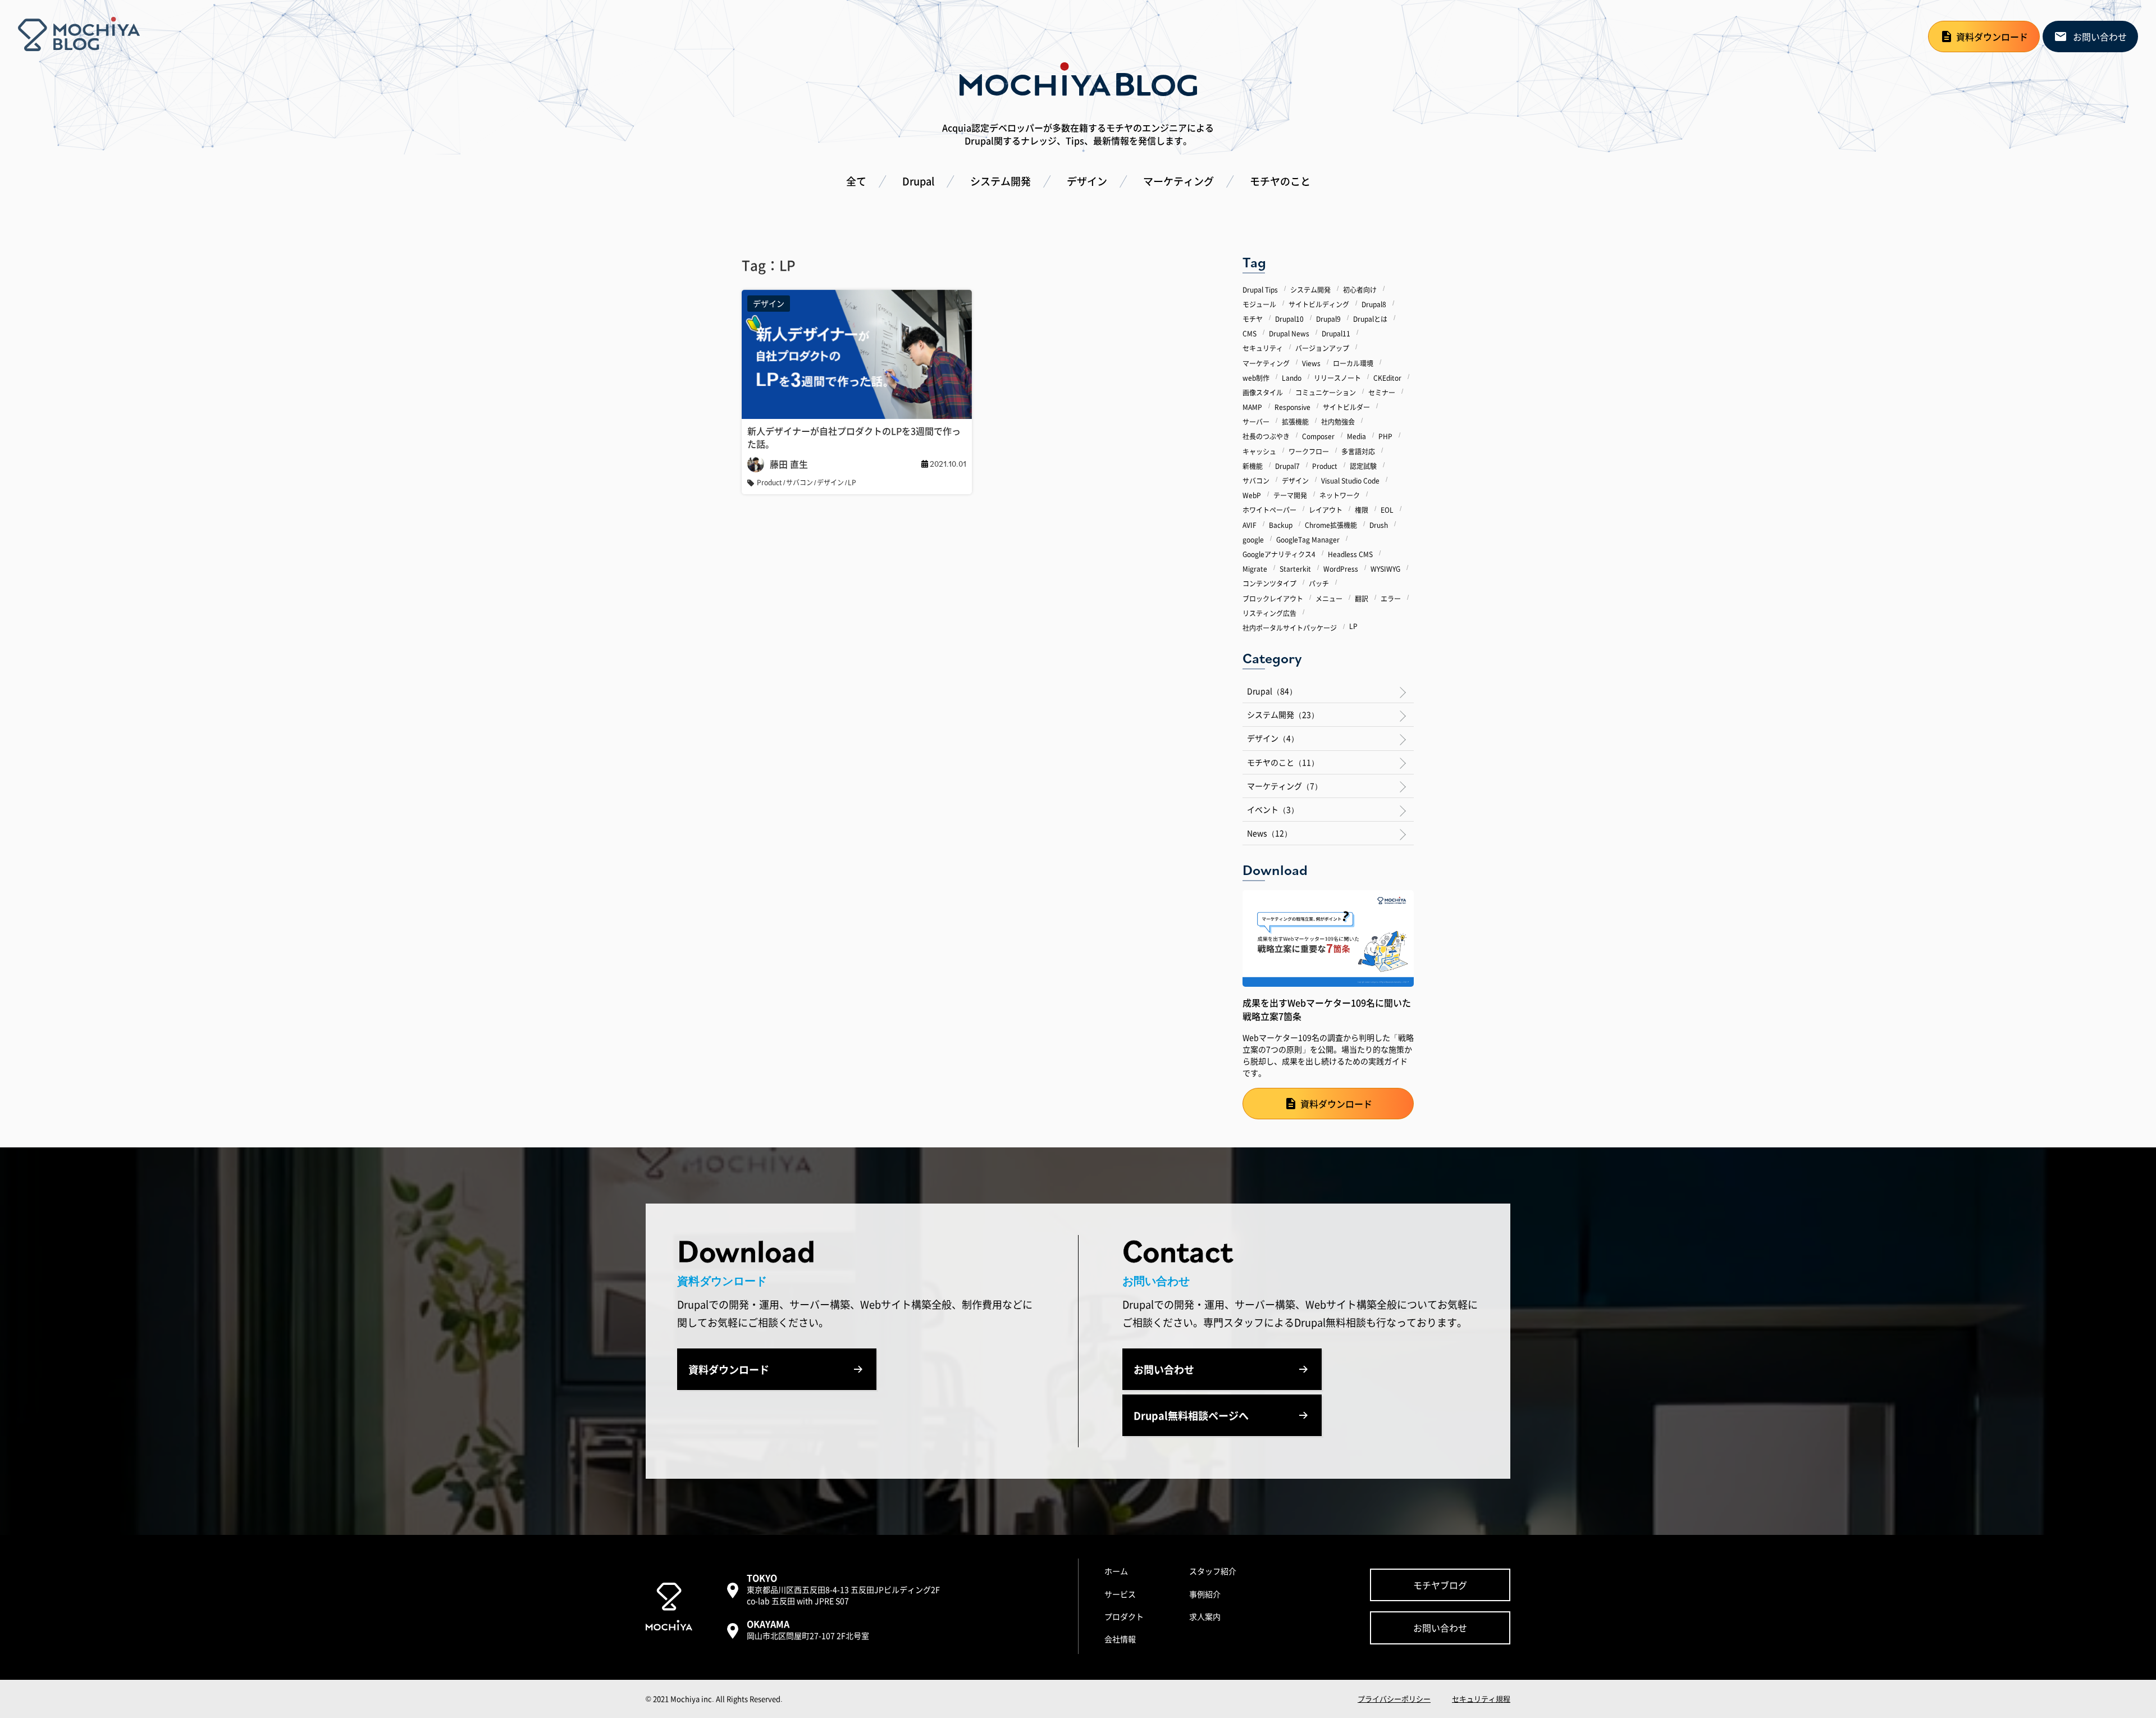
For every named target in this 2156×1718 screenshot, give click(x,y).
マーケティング (1179, 181)
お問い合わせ (2100, 37)
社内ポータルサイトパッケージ (1290, 628)
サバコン (1256, 480)
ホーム (1116, 1571)
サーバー (1256, 421)
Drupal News (1289, 333)
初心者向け (1360, 289)
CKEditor (1387, 377)
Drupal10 (1289, 319)
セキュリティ (1263, 348)
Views (1311, 363)
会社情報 (1120, 1639)
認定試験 (1363, 465)
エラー (1391, 598)
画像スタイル (1263, 392)
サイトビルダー (1346, 407)
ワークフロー (1309, 451)
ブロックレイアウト (1273, 598)
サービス (1120, 1594)
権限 (1362, 510)
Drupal (918, 181)
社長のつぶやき (1266, 436)
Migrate (1255, 569)
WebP (1252, 495)
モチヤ (1253, 319)
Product (1325, 465)
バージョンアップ (1322, 348)
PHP (1385, 436)
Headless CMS (1350, 554)
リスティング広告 (1269, 612)
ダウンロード (1992, 37)
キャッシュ (1259, 451)
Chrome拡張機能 (1331, 524)
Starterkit (1295, 569)
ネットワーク (1340, 495)
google (1253, 539)
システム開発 (1001, 181)
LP (1353, 626)
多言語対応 (1358, 451)
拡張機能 (1295, 421)
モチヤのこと (1280, 181)
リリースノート (1337, 377)
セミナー (1382, 392)
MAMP (1252, 407)
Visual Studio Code (1350, 480)
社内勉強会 (1338, 421)
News (1269, 833)
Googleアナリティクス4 (1279, 554)
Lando (1292, 377)
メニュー (1329, 598)
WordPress (1341, 569)
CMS (1250, 333)
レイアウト (1326, 510)
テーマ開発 (1290, 495)
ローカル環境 (1353, 363)
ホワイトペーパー (1269, 510)
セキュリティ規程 (1481, 1699)
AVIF (1250, 524)
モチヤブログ (1440, 1585)
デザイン (1087, 181)
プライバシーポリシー (1394, 1699)
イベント (1273, 809)
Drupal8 (1374, 304)
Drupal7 (1287, 465)
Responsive (1292, 407)
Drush (1379, 524)
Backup (1281, 524)
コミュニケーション (1326, 392)
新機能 (1253, 465)
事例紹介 (1205, 1594)
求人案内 (1205, 1616)
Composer (1318, 436)
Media (1356, 436)
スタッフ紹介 (1213, 1571)
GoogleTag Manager (1308, 539)
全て (856, 181)
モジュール (1259, 304)
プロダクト (1124, 1616)
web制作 (1256, 377)
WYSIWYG (1385, 569)
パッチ (1319, 583)
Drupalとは (1370, 319)
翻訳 (1362, 598)
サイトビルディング (1319, 304)
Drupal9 (1328, 319)
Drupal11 (1336, 333)
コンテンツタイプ (1269, 583)
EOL (1387, 510)
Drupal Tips (1260, 289)
